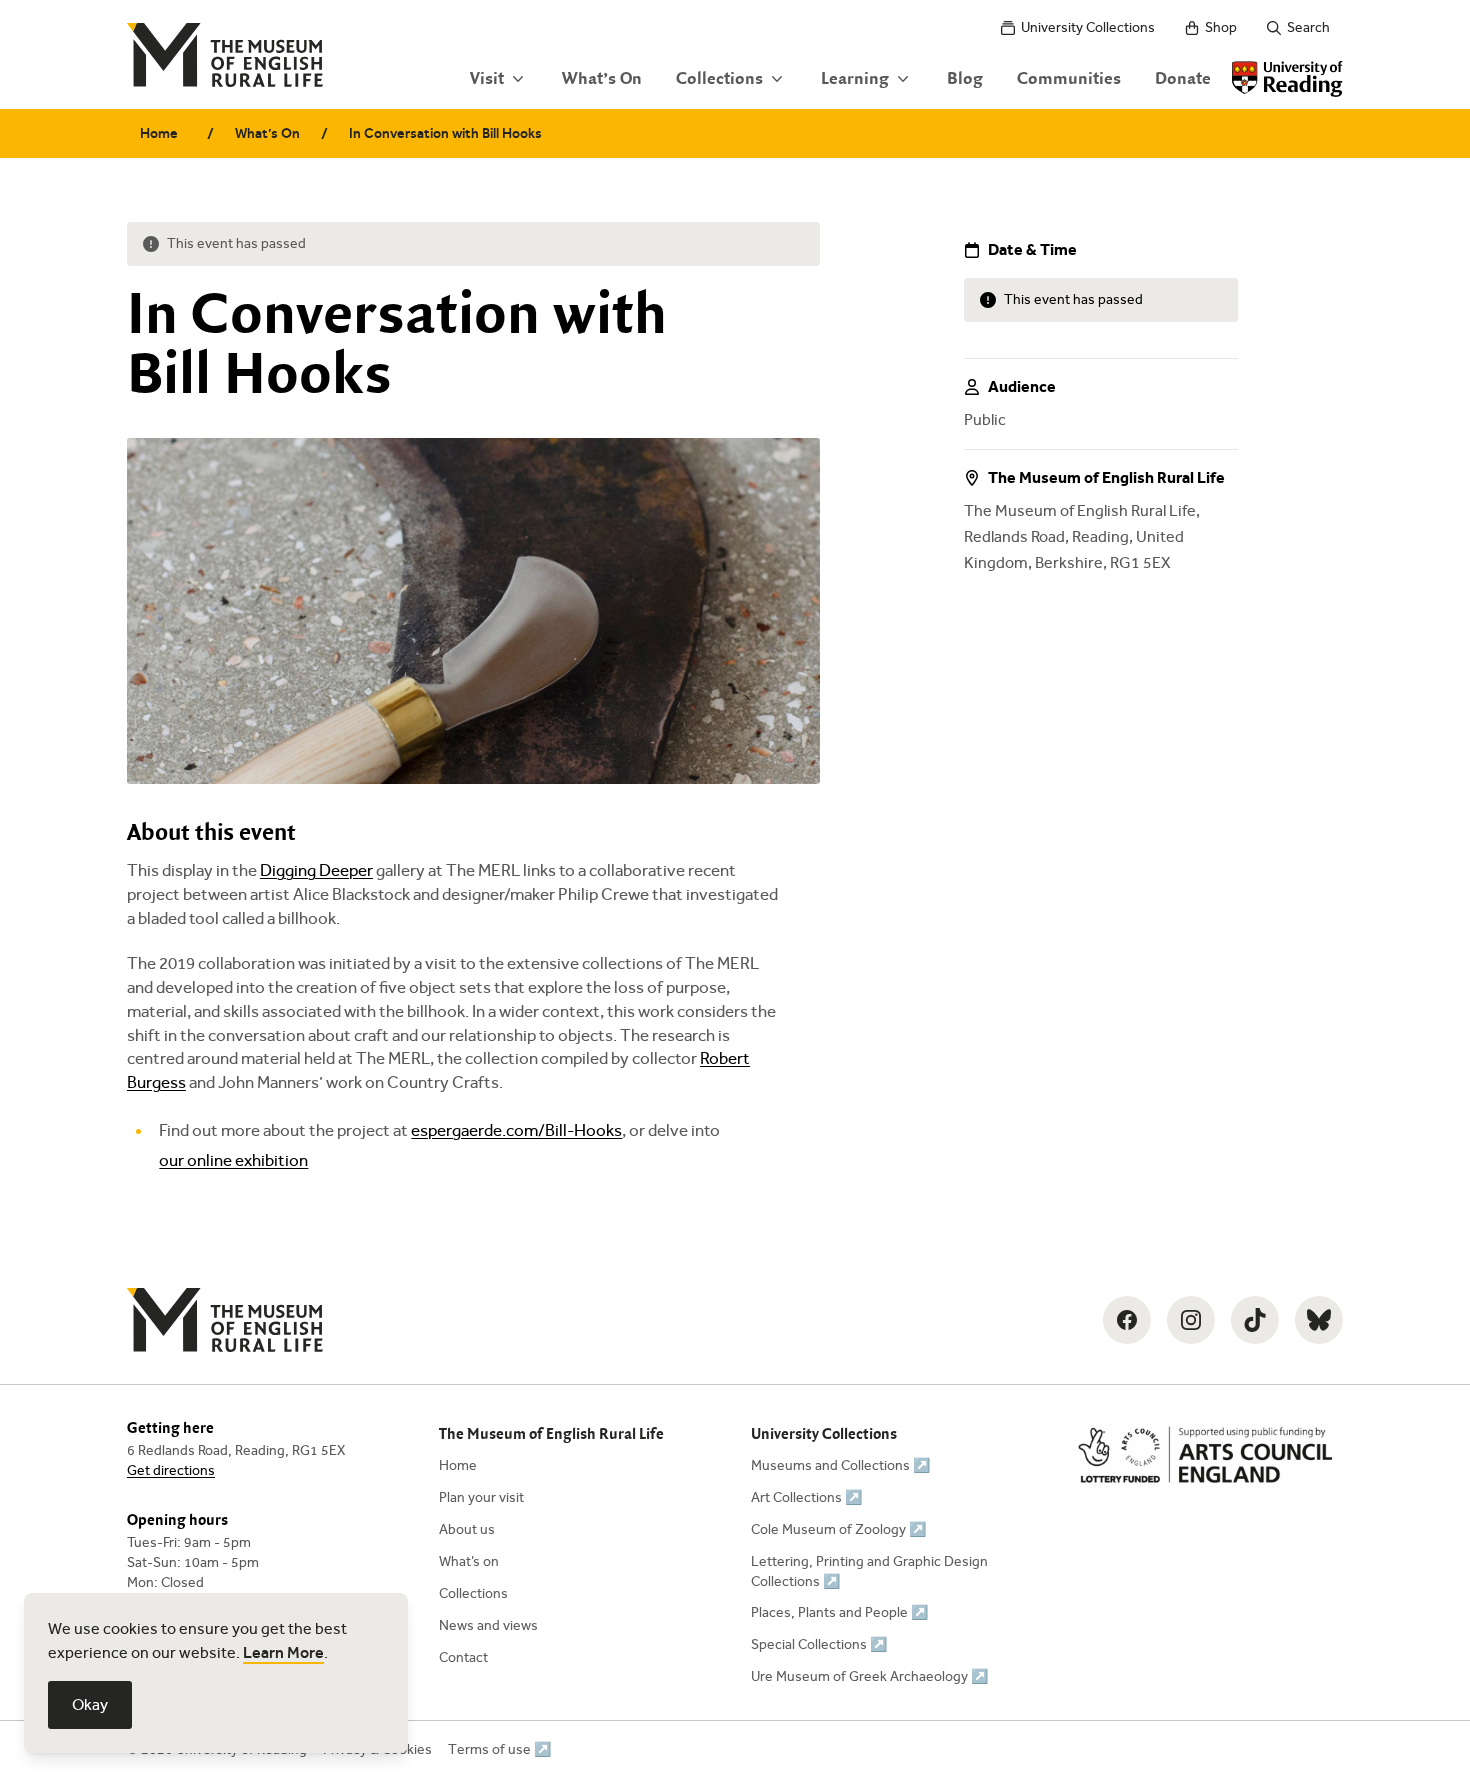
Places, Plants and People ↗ (839, 1612)
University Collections (1088, 27)
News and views (488, 1625)
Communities (1069, 79)
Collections (719, 79)
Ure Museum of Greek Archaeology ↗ (869, 1676)
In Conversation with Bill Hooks (445, 133)
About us (467, 1529)
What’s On (602, 79)
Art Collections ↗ (806, 1497)
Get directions (171, 1470)
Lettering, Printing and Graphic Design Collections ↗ (869, 1571)
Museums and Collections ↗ (840, 1465)
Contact (463, 1657)
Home (159, 133)
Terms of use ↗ (499, 1749)
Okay (90, 1704)
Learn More (283, 1652)
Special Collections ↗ (819, 1644)
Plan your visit (481, 1497)
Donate (1183, 79)
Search (1308, 27)
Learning (855, 79)
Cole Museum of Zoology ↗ (838, 1529)
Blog (965, 79)
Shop (1221, 27)
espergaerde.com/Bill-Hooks (516, 1130)
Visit (487, 79)
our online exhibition (233, 1160)
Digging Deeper (316, 870)
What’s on (469, 1561)
